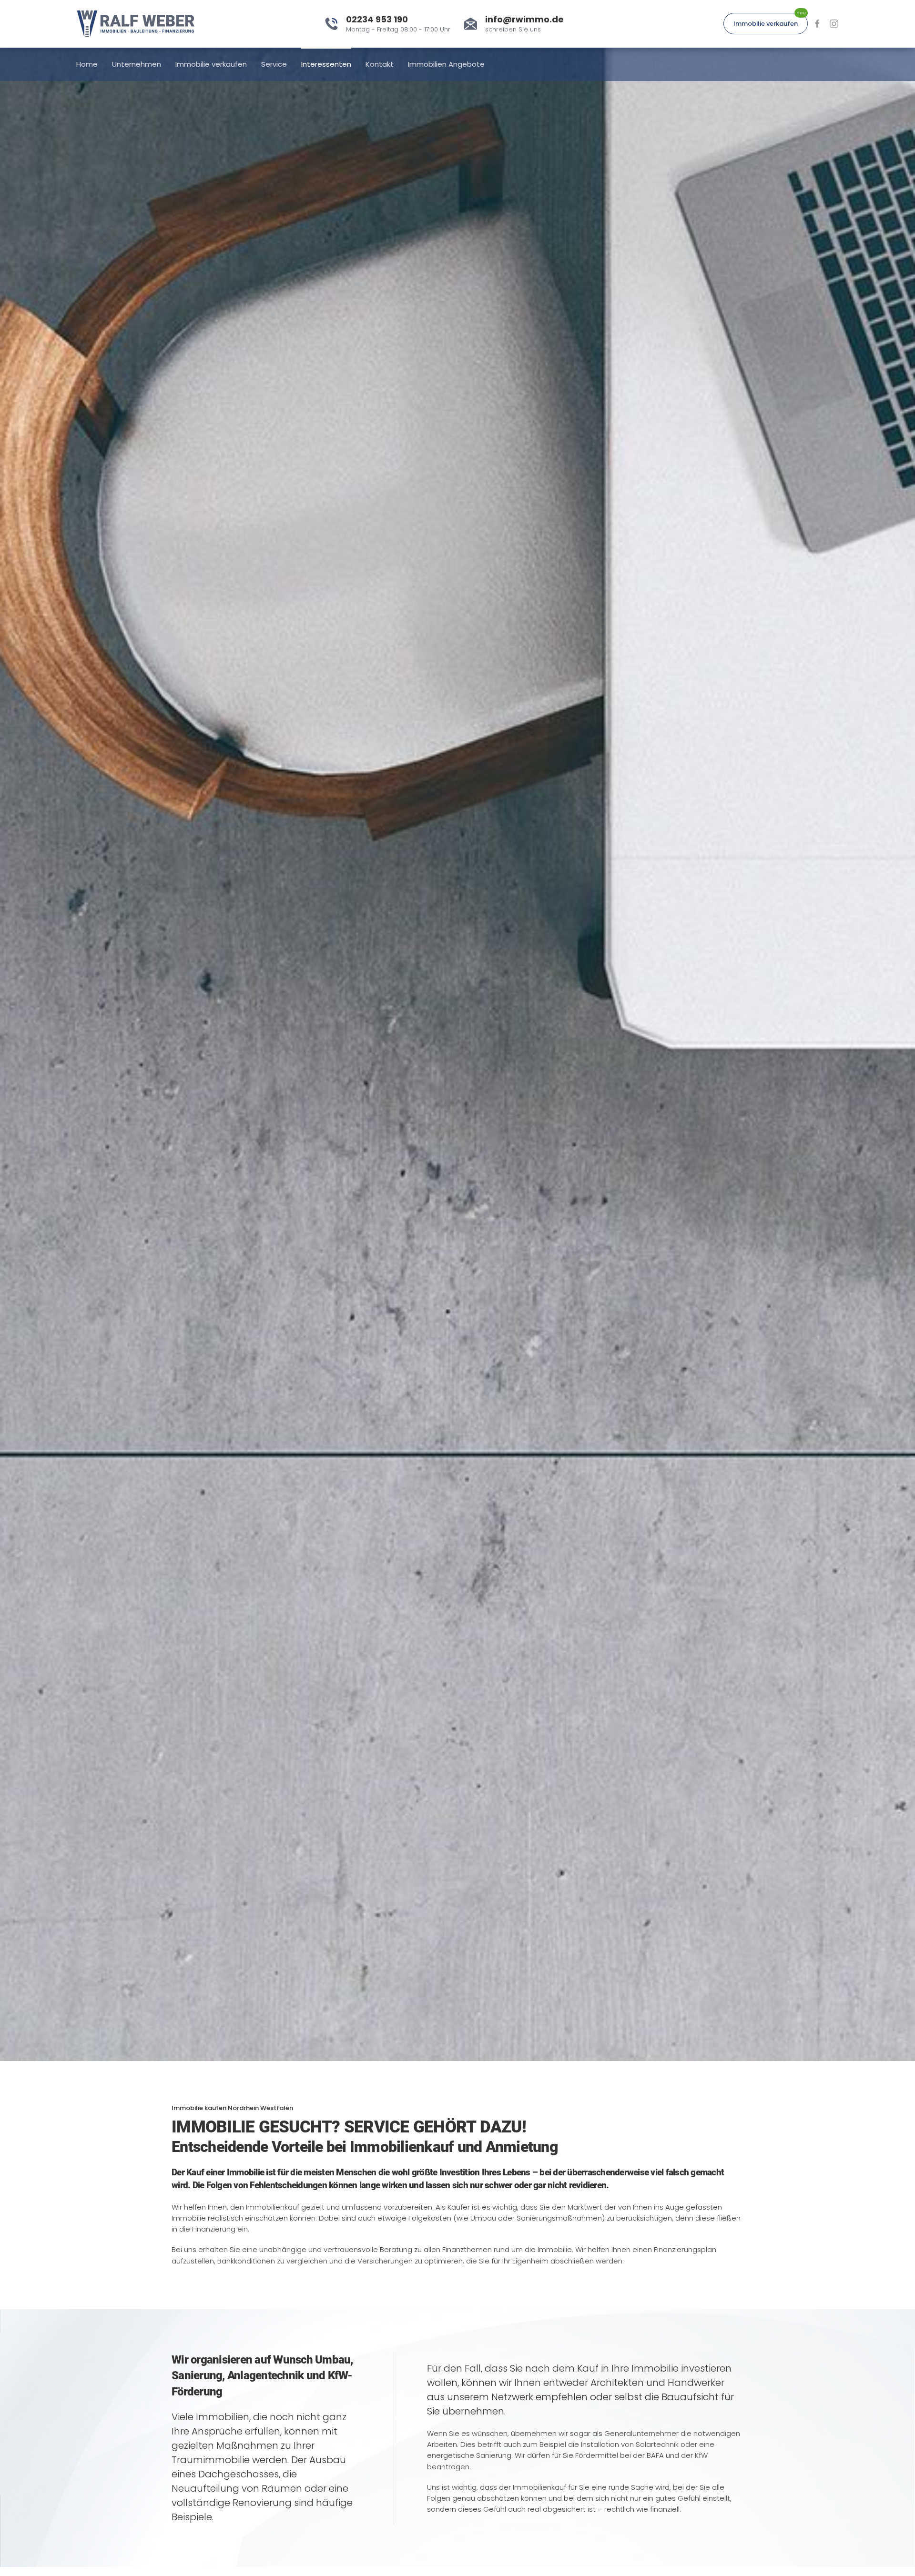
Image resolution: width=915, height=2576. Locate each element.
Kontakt (380, 64)
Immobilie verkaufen (766, 24)
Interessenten (326, 64)
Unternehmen (137, 64)
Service (274, 64)
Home (87, 64)
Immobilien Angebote (446, 64)
